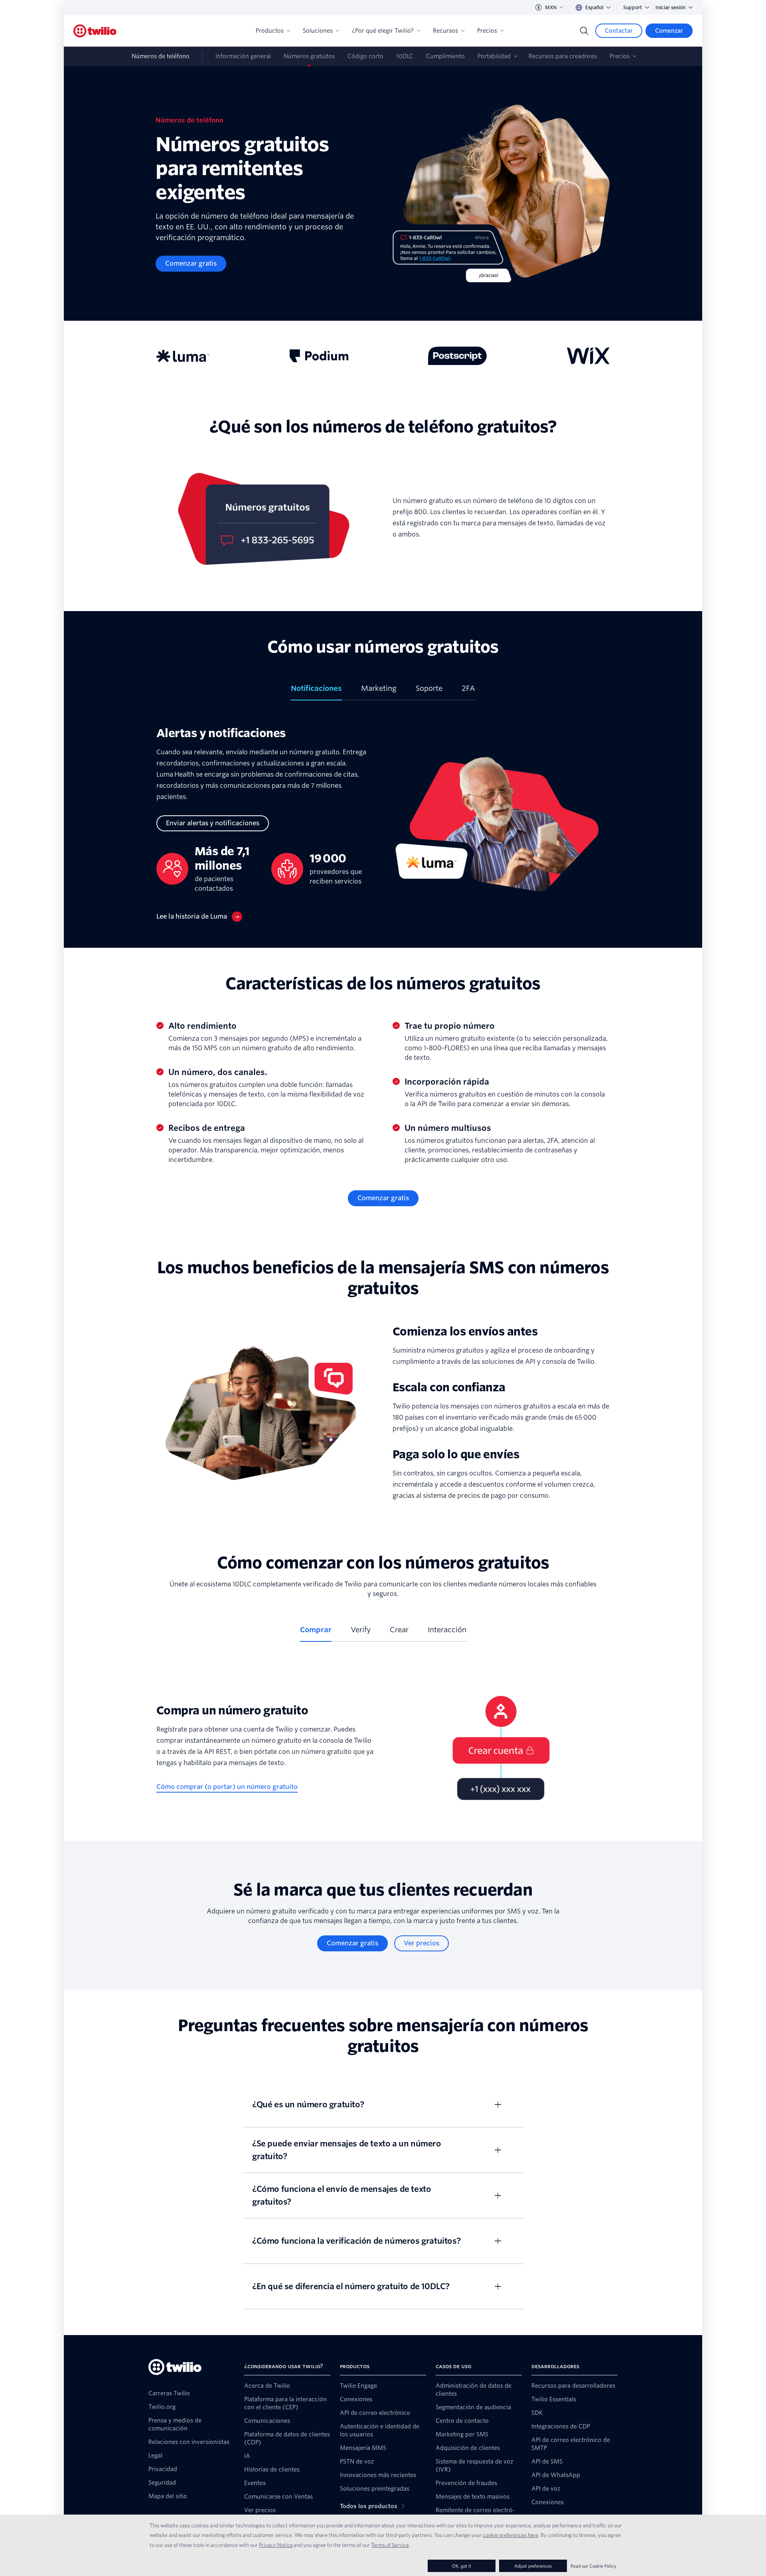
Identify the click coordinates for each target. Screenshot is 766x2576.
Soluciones (318, 31)
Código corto (365, 56)
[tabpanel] (383, 824)
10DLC (405, 56)
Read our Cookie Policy (593, 2566)
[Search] (584, 31)
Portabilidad (494, 56)
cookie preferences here (510, 2535)
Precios (487, 31)
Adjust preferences (533, 2566)
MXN (551, 7)
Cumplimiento (445, 56)
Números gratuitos (309, 56)
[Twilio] (95, 31)
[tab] (316, 692)
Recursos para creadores (563, 56)
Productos (270, 31)
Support (633, 7)
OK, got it (462, 2566)
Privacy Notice (276, 2545)
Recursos (445, 31)
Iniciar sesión (670, 7)
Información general (243, 56)
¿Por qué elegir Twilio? (383, 31)
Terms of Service (390, 2545)
